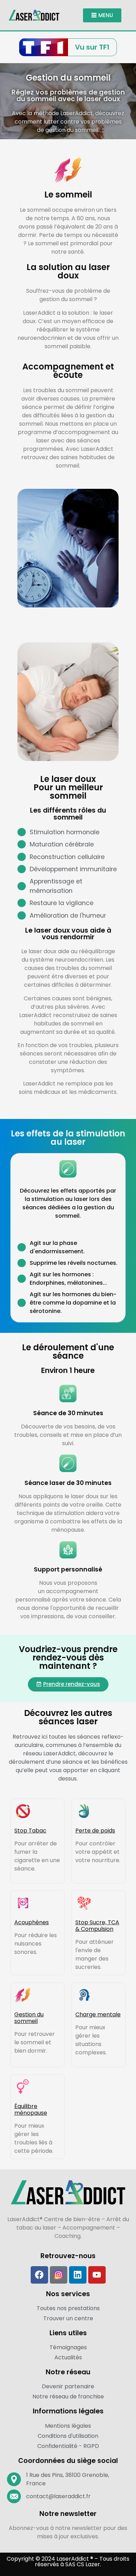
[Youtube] (97, 2275)
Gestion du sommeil (29, 2018)
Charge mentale (98, 2014)
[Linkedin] (78, 2275)
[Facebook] (39, 2275)
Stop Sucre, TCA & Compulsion (97, 1926)
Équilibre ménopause (31, 2110)
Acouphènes (32, 1922)
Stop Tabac (30, 1831)
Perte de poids (95, 1831)
